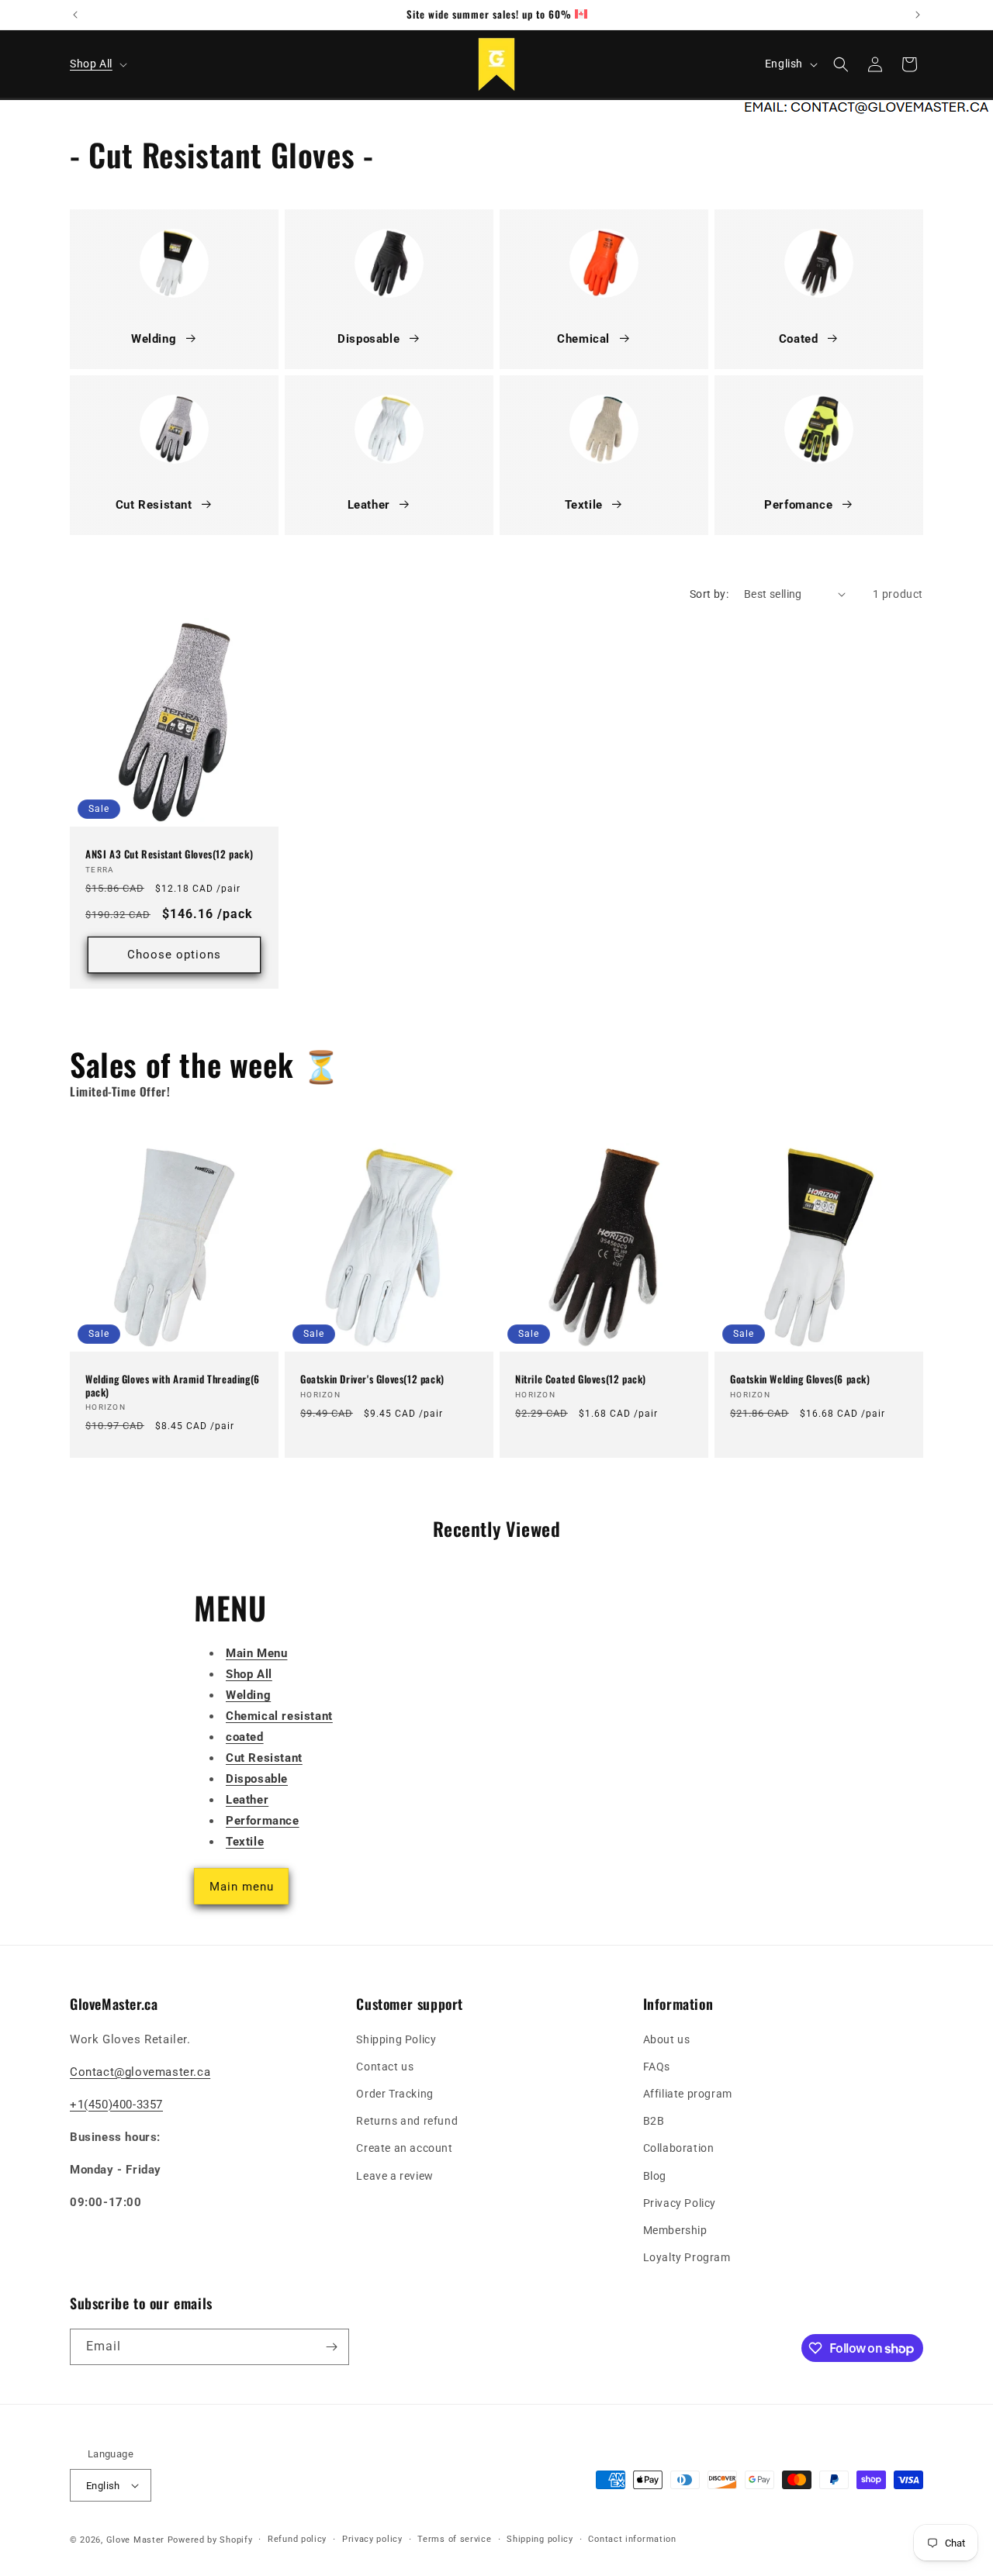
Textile (584, 505)
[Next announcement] (918, 15)
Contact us (385, 2067)
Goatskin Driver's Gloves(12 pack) (372, 1379)
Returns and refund (407, 2121)
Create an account (404, 2148)
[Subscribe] (331, 2347)
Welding (154, 339)
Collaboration (679, 2148)
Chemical (583, 339)
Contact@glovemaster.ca (140, 2072)
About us (667, 2039)
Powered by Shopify (210, 2540)
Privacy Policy (680, 2203)
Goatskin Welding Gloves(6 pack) (800, 1379)
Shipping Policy (396, 2039)
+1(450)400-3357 (116, 2105)
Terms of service (454, 2539)
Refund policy (297, 2539)
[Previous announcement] (75, 15)
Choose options (174, 955)
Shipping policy (540, 2539)
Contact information (632, 2539)
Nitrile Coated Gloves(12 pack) (581, 1379)
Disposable (368, 339)
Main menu (242, 1887)
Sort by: (709, 594)
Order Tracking (394, 2094)
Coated (799, 339)
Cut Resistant (154, 505)
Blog (655, 2176)
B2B (654, 2121)
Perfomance (798, 505)
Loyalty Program (687, 2257)
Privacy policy (372, 2539)
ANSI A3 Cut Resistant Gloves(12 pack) (169, 853)
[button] (97, 64)
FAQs (657, 2067)
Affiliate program (688, 2094)
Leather (369, 505)
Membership (675, 2230)
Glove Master (135, 2540)
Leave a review (394, 2176)
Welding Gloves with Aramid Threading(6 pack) (173, 1386)
